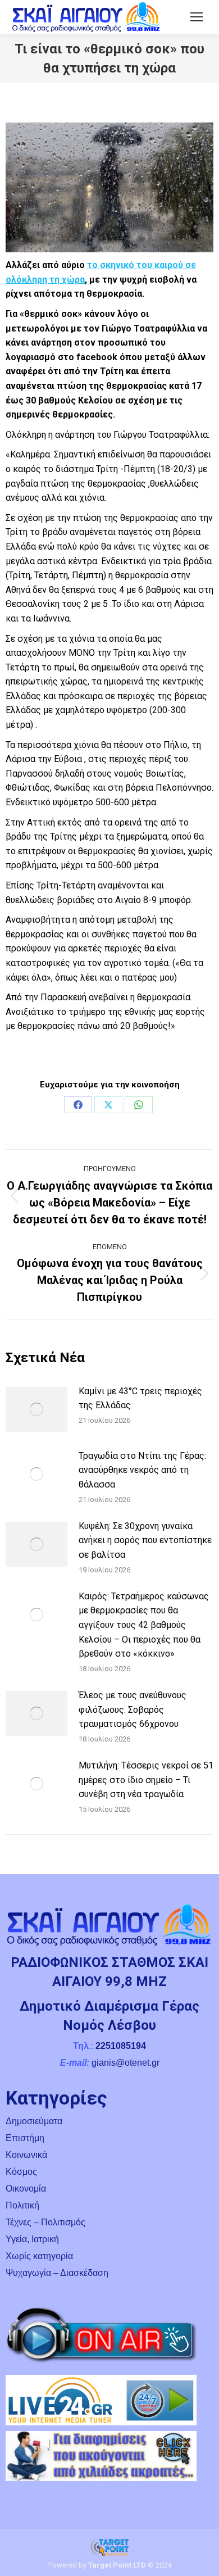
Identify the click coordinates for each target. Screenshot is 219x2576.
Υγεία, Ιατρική (32, 2239)
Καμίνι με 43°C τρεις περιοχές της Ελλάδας (140, 1398)
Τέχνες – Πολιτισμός (45, 2222)
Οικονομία (26, 2189)
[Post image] (36, 1409)
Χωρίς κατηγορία (39, 2256)
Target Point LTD (117, 2565)
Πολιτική (22, 2205)
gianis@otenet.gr (126, 2063)
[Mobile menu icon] (197, 17)
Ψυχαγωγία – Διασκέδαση (57, 2273)
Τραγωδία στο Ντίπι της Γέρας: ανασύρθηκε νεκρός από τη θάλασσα (142, 1470)
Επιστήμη (25, 2138)
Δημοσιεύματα (34, 2121)
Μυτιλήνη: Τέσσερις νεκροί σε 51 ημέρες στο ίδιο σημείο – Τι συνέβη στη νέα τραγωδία (146, 1780)
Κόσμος (21, 2172)
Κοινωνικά (26, 2155)
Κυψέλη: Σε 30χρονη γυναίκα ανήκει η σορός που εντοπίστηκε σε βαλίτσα (145, 1540)
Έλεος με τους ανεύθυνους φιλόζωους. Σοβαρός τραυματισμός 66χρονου (133, 1709)
